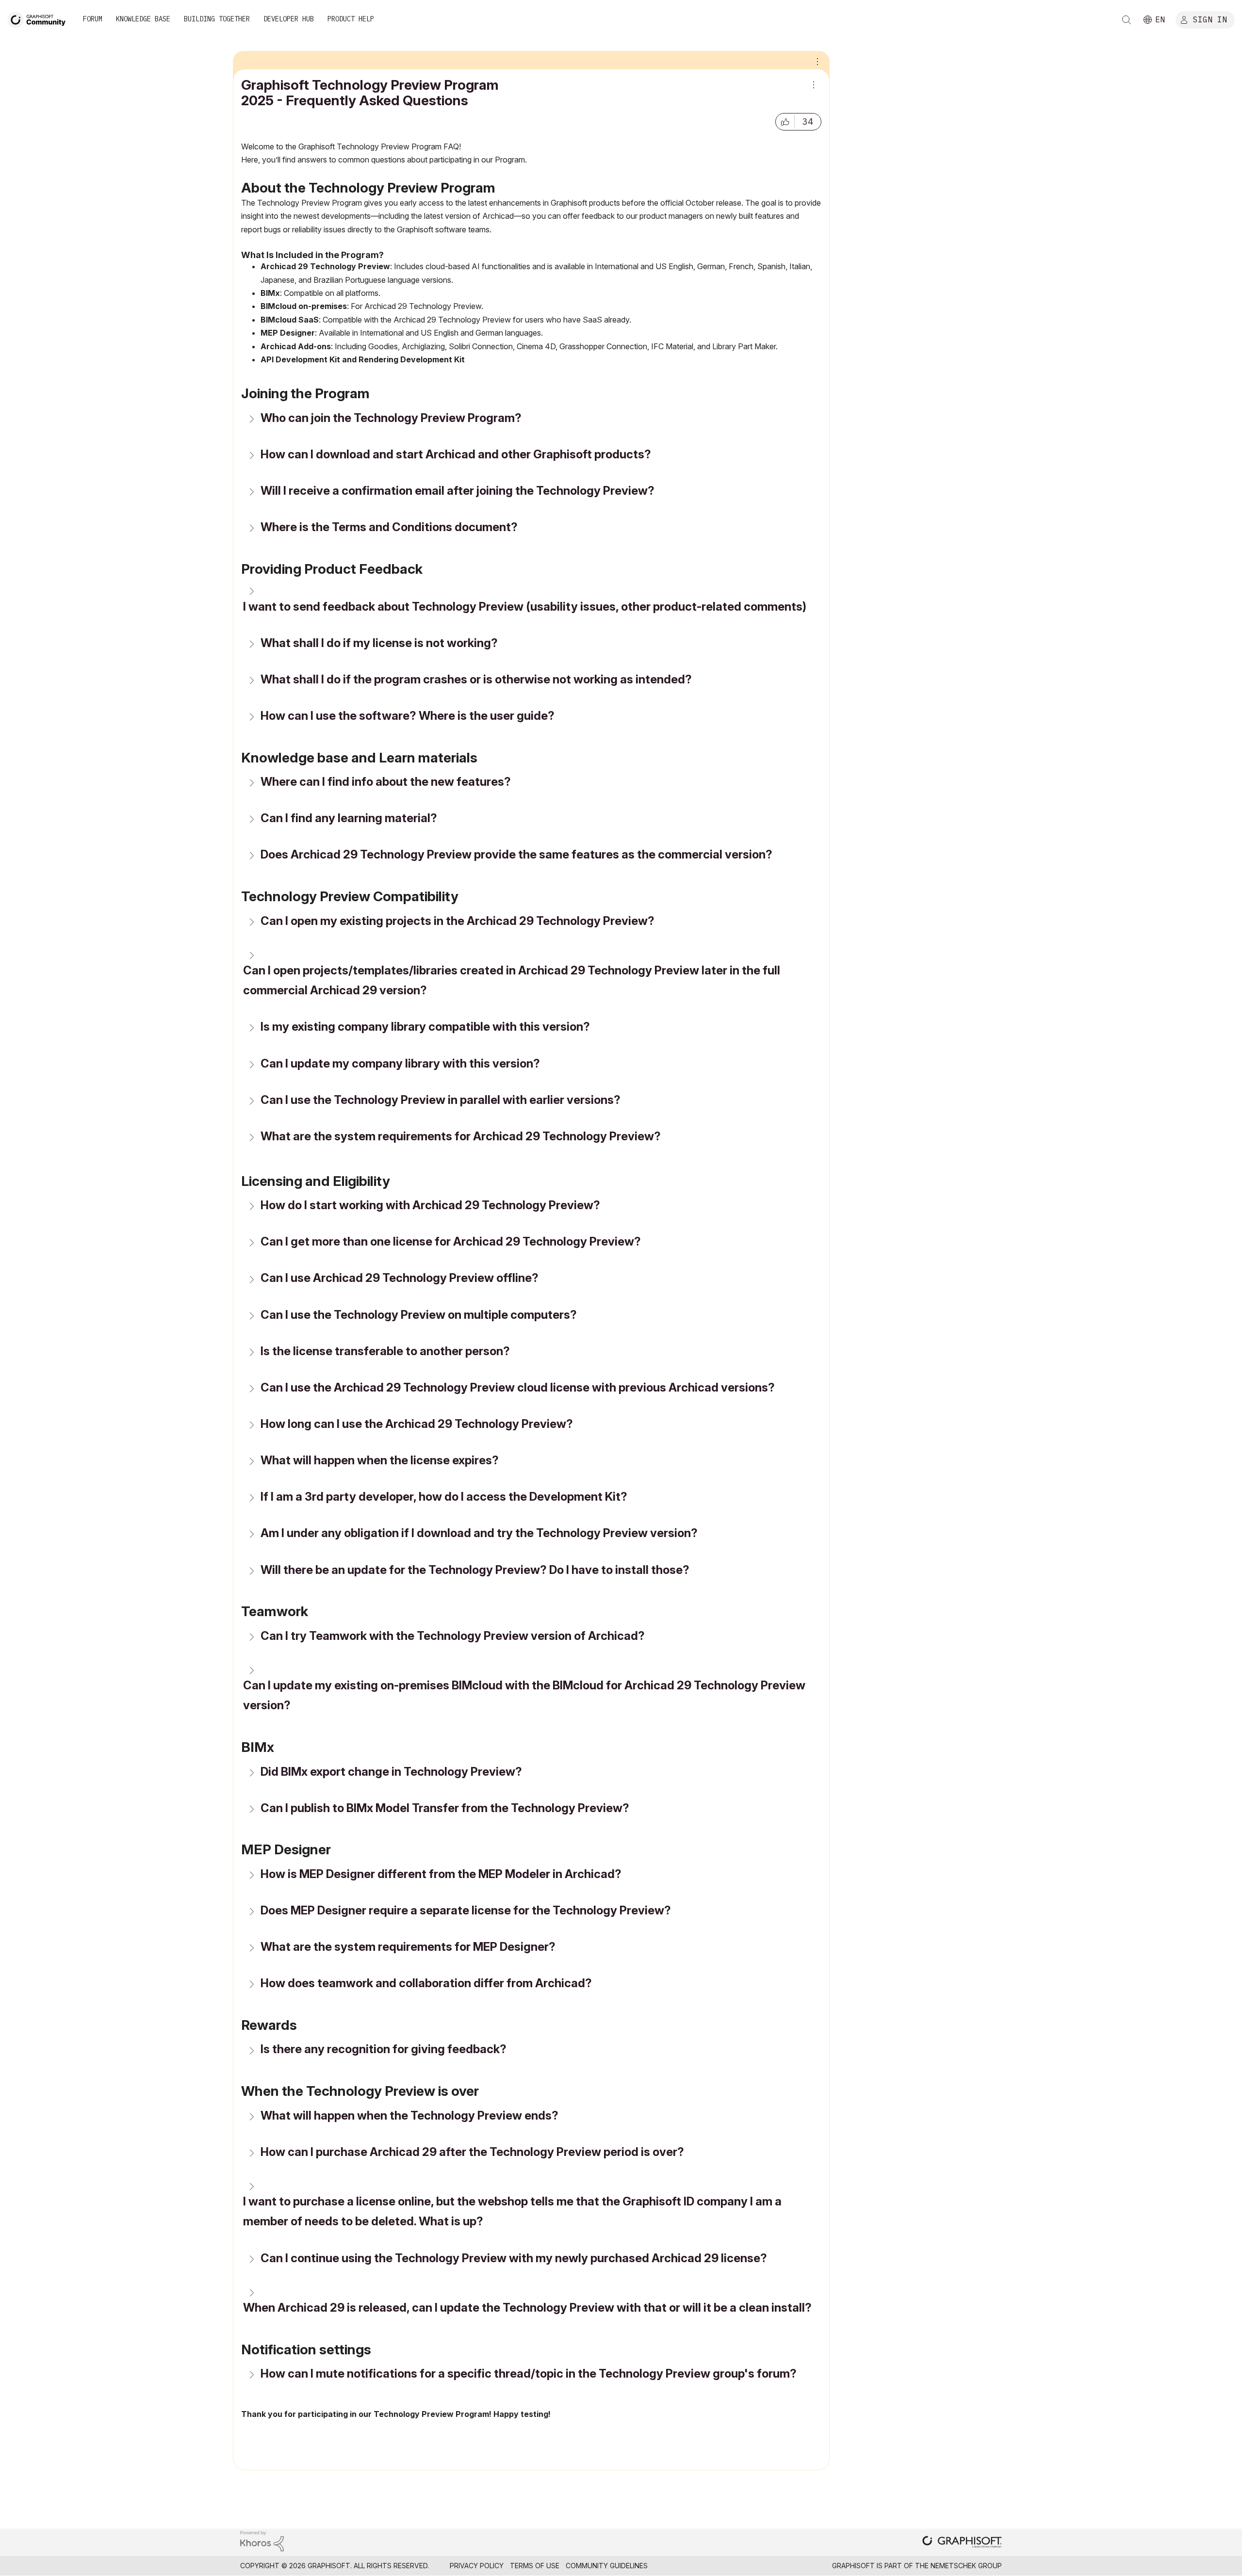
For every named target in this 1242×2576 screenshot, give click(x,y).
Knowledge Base (143, 19)
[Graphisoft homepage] (962, 2543)
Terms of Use (535, 2566)
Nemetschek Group (966, 2566)
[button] (785, 122)
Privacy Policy (477, 2566)
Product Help (351, 19)
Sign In (1210, 19)
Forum (93, 19)
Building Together (217, 19)
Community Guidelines (607, 2566)
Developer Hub (289, 19)
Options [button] (816, 61)
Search (1127, 20)
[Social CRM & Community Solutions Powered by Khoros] (262, 2540)
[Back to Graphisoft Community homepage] (40, 19)
